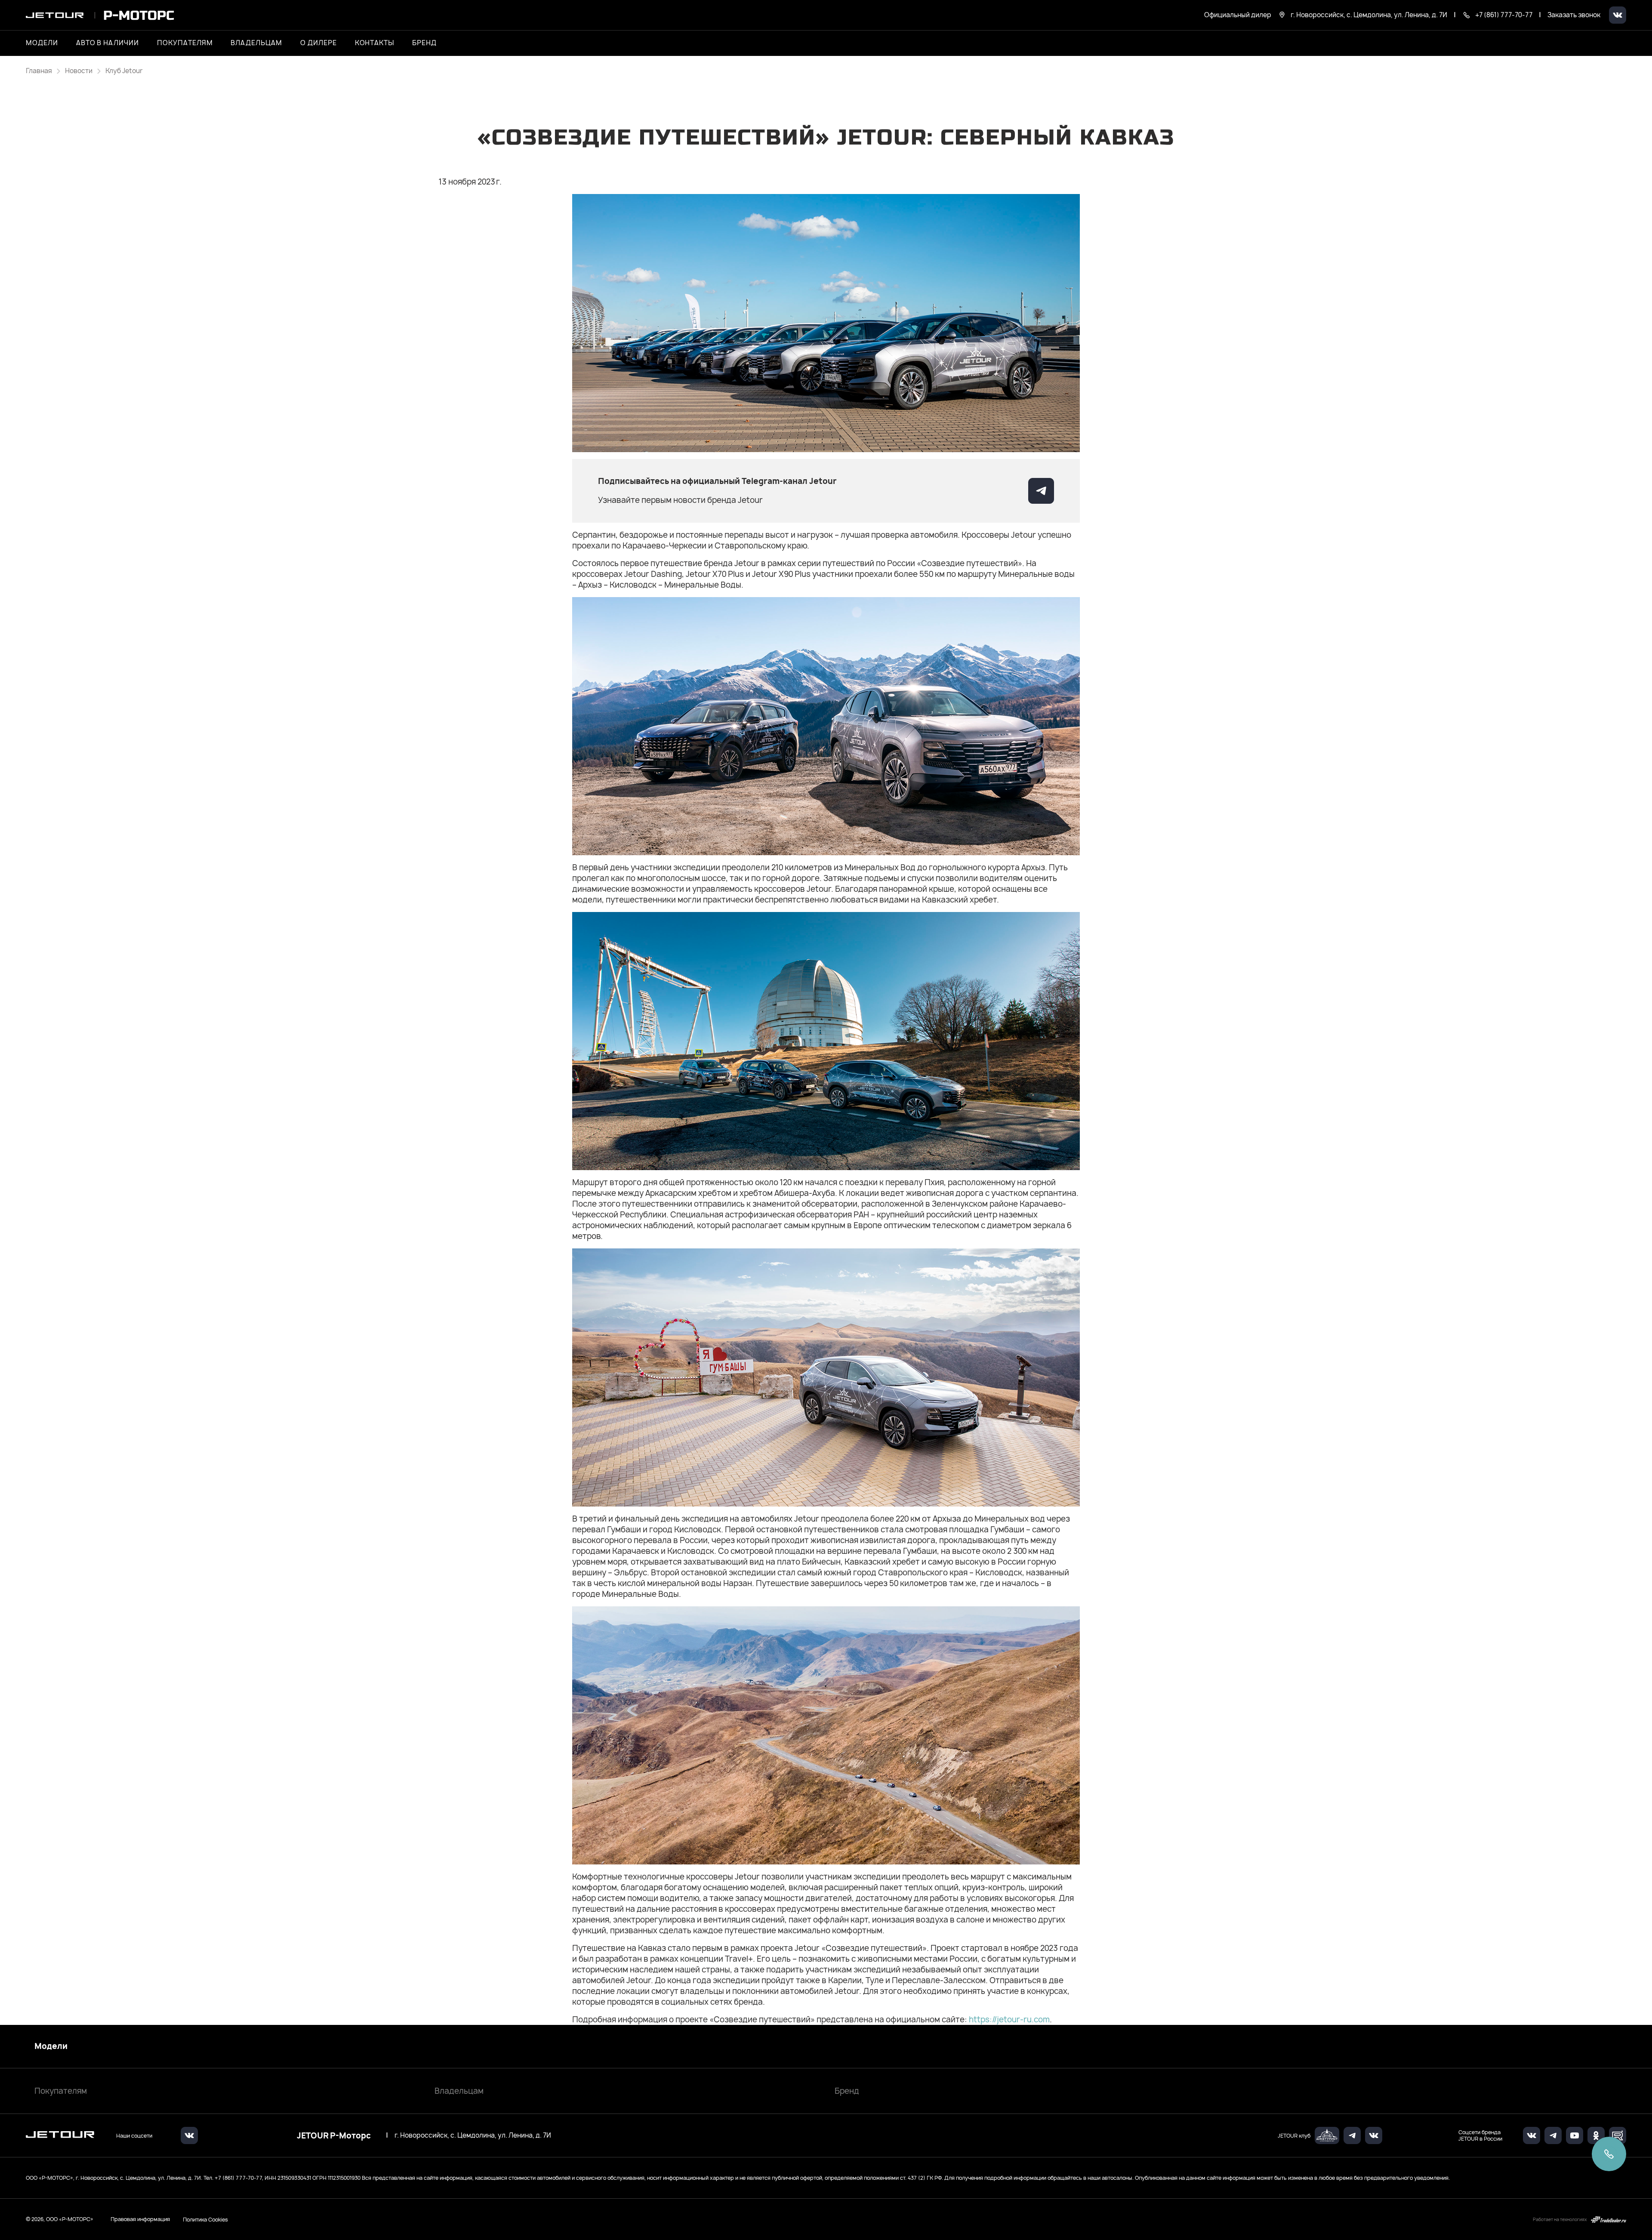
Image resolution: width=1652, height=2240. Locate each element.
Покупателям (61, 2091)
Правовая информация (140, 2219)
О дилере (319, 43)
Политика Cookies (205, 2219)
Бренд (847, 2091)
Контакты (375, 43)
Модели (51, 2046)
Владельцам (459, 2091)
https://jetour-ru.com (1009, 2020)
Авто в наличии (108, 43)
